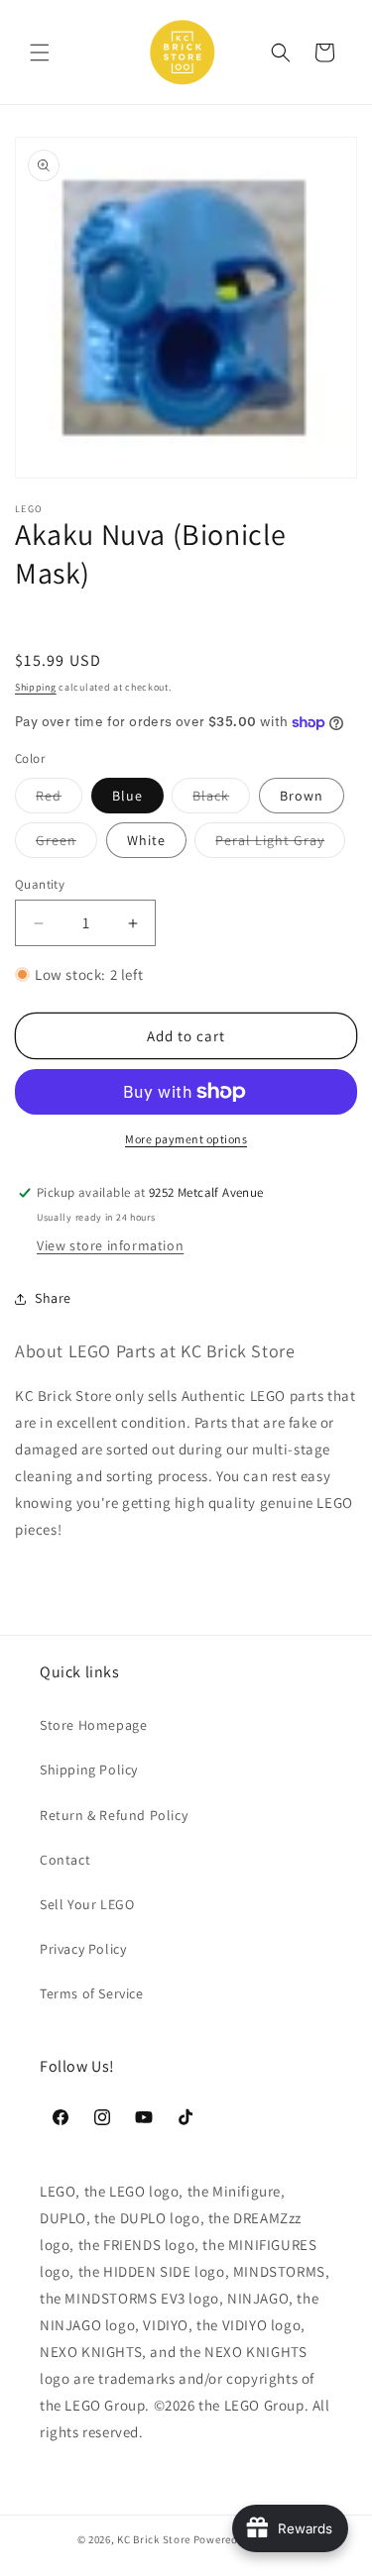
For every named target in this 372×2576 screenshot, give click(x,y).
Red (59, 800)
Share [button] (53, 1298)
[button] (40, 53)
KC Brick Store (154, 2539)
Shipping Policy (89, 1770)
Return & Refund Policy (114, 1815)
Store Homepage (93, 1725)
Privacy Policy (83, 1949)
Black (221, 800)
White (146, 840)
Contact (65, 1860)
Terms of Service (92, 1993)
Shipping (36, 687)
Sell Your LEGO (87, 1904)
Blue (127, 796)
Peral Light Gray (280, 844)
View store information (110, 1245)
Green (66, 844)
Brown (302, 796)
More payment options (186, 1139)
